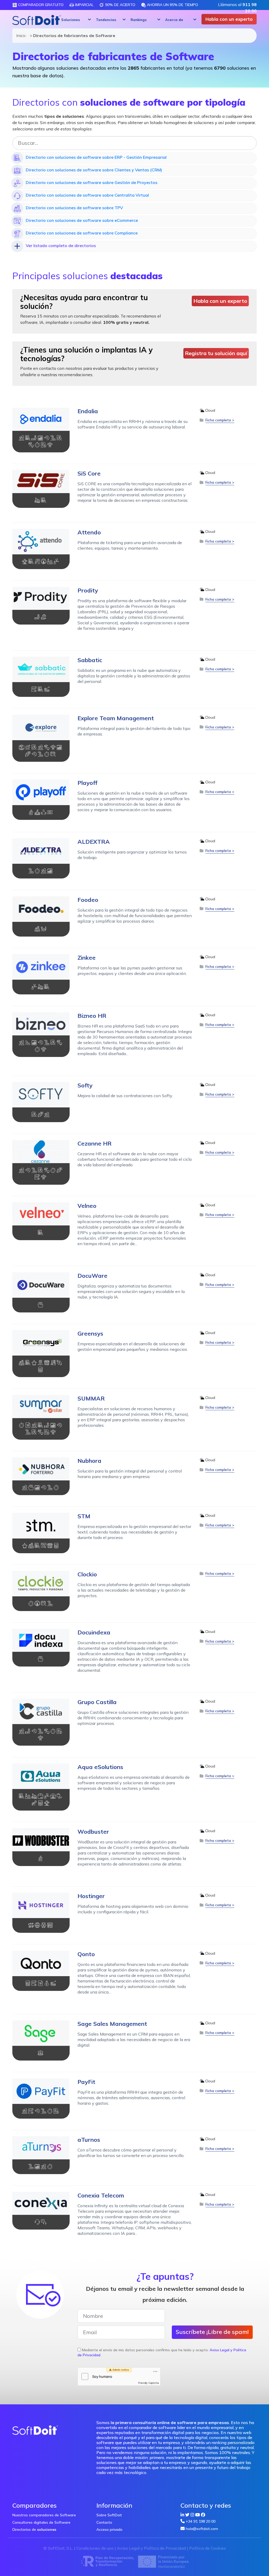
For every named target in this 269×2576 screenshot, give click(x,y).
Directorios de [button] (34, 2529)
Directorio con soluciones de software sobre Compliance (82, 233)
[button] (75, 20)
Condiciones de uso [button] (95, 2548)
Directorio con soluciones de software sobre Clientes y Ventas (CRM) (94, 170)
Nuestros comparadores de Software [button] (44, 2515)
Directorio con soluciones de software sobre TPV (74, 208)
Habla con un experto (229, 19)
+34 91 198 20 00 (201, 2521)
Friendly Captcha (149, 2383)
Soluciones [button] (71, 20)
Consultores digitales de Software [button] (41, 2522)
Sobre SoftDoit (109, 2515)
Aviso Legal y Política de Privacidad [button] (151, 2548)
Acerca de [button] (174, 20)
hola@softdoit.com (202, 2529)
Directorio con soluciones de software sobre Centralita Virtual (87, 195)
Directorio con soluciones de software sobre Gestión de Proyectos (92, 182)
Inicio (20, 35)
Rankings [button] (139, 20)
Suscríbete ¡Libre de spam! (212, 2332)
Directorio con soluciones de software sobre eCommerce (82, 220)
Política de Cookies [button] (208, 2548)
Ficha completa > (220, 420)
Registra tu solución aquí (216, 353)
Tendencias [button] (106, 20)
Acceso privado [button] (109, 2529)
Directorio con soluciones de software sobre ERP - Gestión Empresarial (96, 157)
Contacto (104, 2522)
